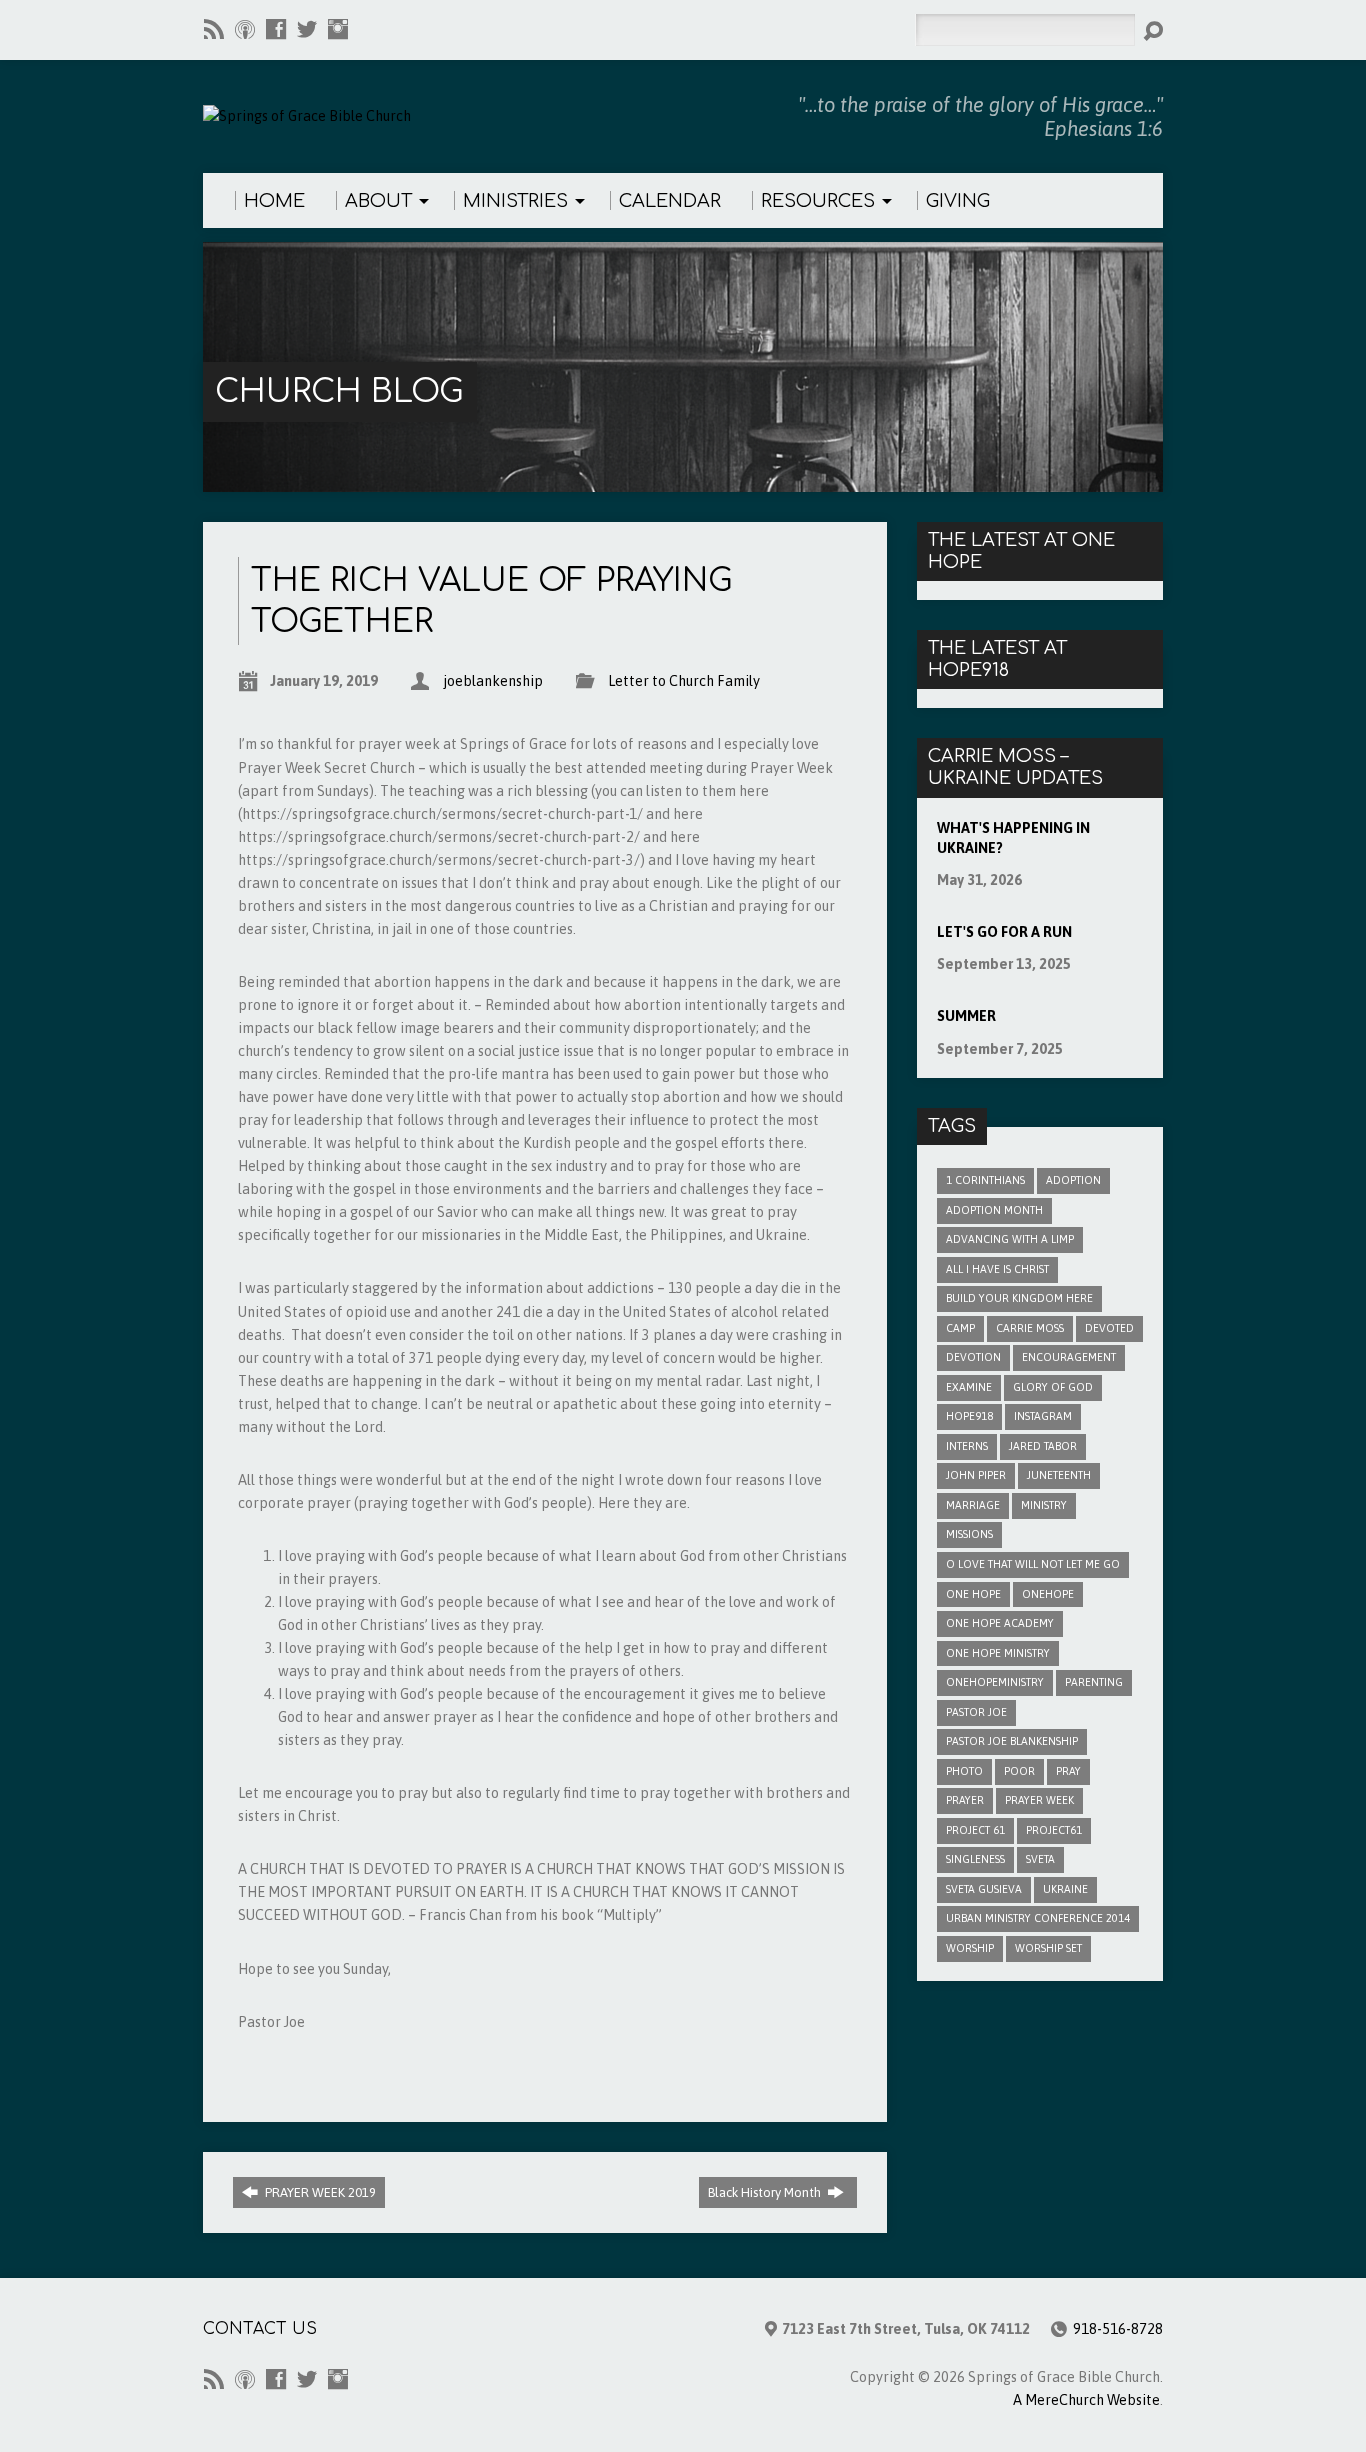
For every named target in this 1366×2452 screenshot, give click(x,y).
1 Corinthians (985, 1180)
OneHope (1048, 1594)
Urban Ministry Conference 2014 (1038, 1918)
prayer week (1039, 1800)
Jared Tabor (1043, 1446)
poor (1019, 1771)
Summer (966, 1016)
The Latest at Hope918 (997, 659)
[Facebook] (276, 29)
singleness (975, 1859)
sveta (1040, 1859)
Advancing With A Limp (1010, 1239)
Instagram (1043, 1416)
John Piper (976, 1475)
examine (969, 1387)
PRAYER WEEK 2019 (319, 2192)
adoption (1073, 1180)
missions (969, 1534)
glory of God (1053, 1387)
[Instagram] (338, 29)
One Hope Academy (1000, 1623)
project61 (1054, 1830)
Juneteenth (1059, 1475)
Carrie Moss (1030, 1328)
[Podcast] (245, 29)
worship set (1048, 1948)
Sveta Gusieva (984, 1889)
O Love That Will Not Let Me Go (1033, 1564)
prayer (965, 1800)
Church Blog (339, 391)
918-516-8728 (1118, 2329)
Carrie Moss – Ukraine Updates (1015, 767)
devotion (973, 1357)
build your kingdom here (1019, 1298)
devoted (1109, 1328)
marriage (973, 1505)
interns (967, 1446)
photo (964, 1771)
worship (970, 1948)
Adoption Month (994, 1210)
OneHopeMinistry (995, 1682)
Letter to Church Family (684, 681)
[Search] (1153, 31)
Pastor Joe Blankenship (1012, 1741)
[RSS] (214, 29)
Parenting (1094, 1682)
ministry (1044, 1505)
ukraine (1065, 1889)
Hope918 (969, 1416)
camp (960, 1328)
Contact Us (260, 2329)
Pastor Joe (976, 1712)
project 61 (975, 1830)
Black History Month (766, 2192)
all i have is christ (997, 1269)
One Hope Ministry (998, 1653)
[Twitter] (307, 29)
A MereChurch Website (1086, 2400)
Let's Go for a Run (1004, 932)
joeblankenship (493, 681)
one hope (973, 1594)
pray (1068, 1771)
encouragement (1069, 1357)
